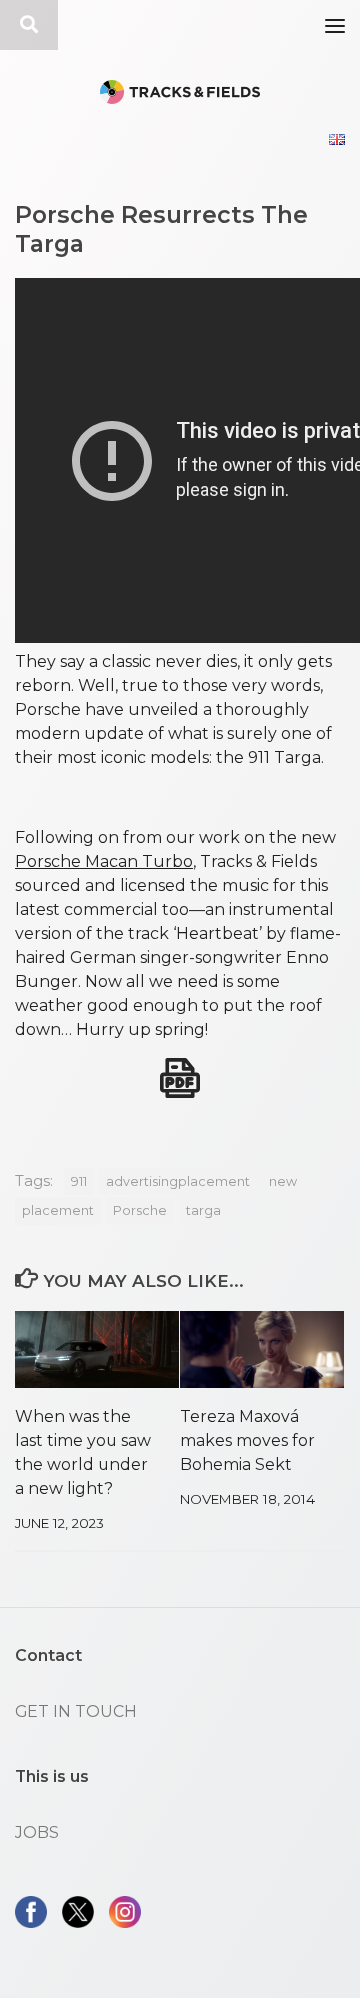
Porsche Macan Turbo (104, 861)
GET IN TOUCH (76, 1711)
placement (58, 1210)
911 (79, 1181)
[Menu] (335, 25)
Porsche (140, 1210)
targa (203, 1210)
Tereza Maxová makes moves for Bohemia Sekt (247, 1440)
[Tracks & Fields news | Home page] (180, 92)
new (283, 1181)
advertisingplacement (178, 1181)
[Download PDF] (180, 1078)
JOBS (37, 1832)
